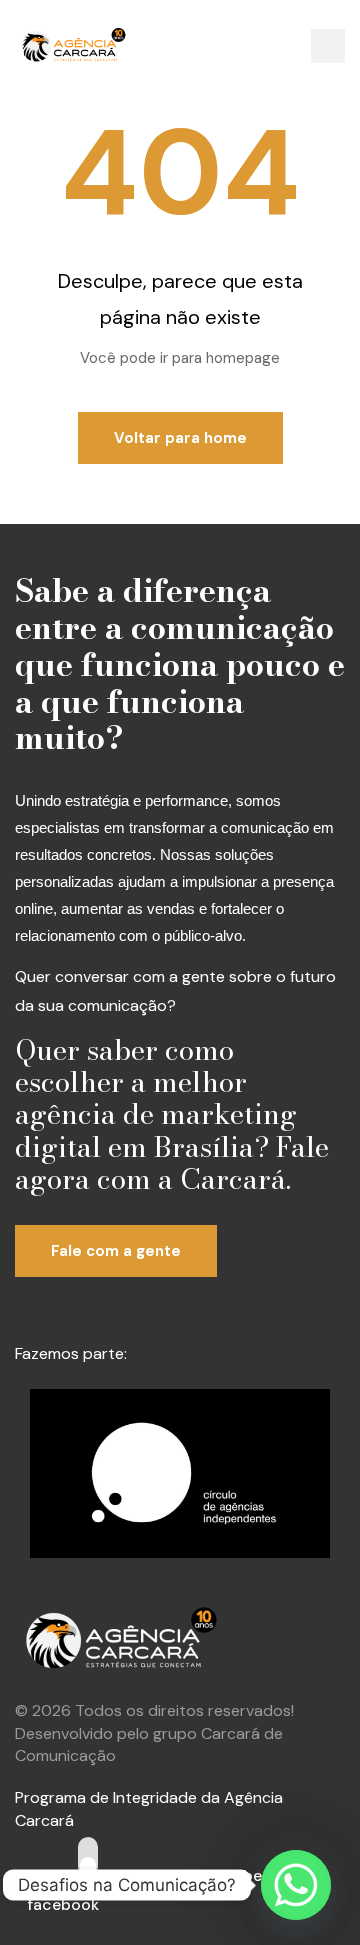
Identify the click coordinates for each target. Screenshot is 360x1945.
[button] (328, 46)
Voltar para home (180, 438)
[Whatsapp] (296, 1885)
